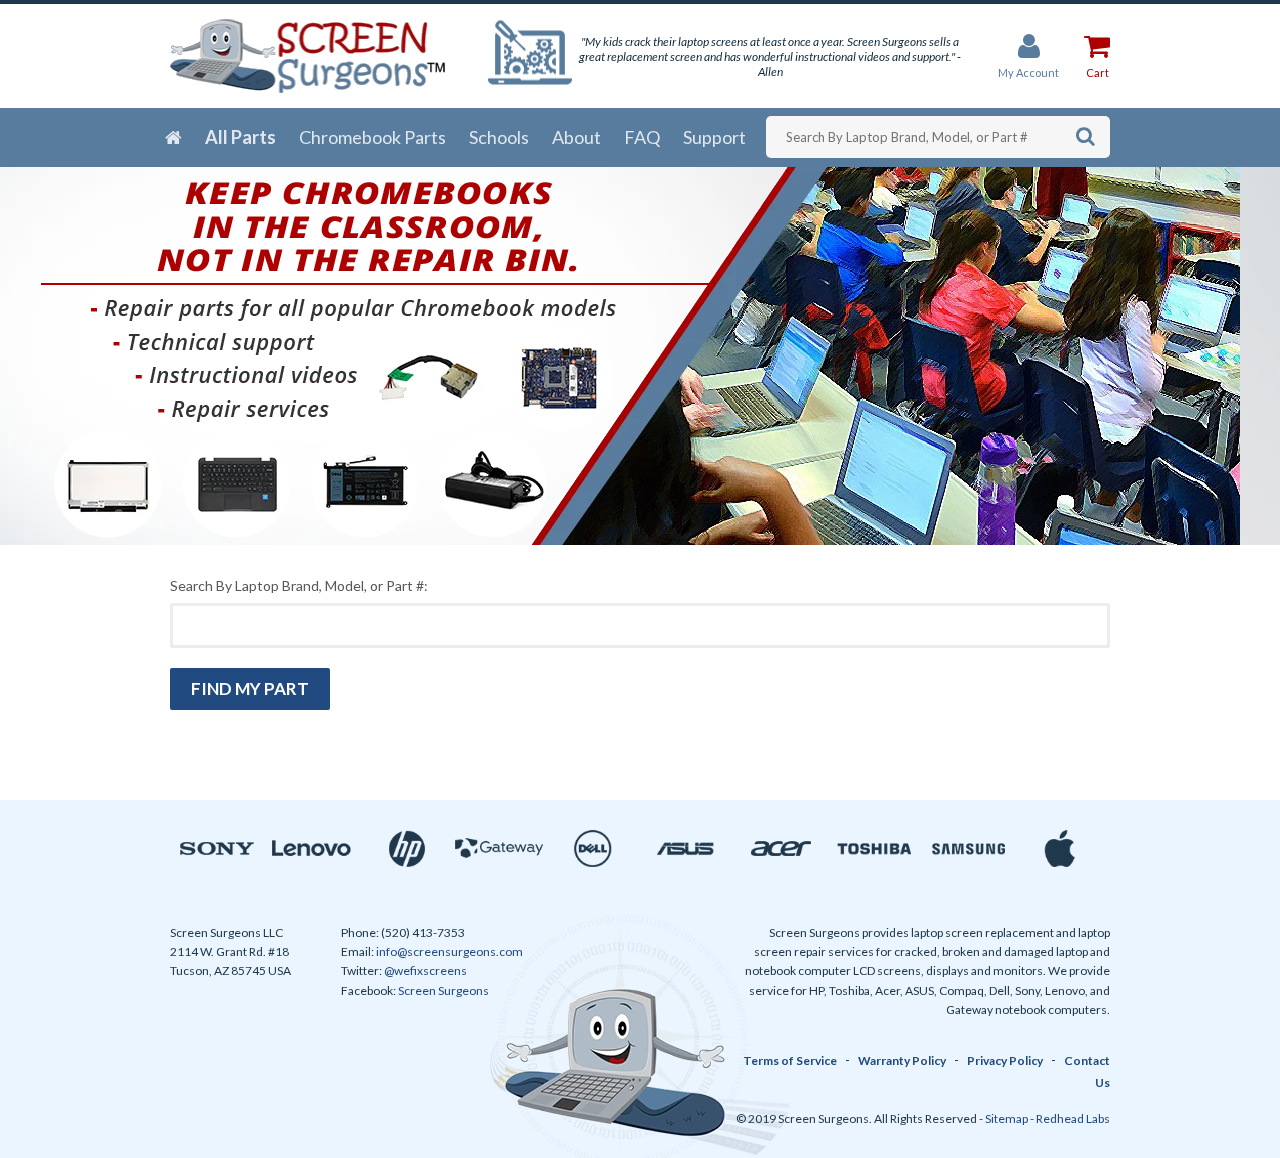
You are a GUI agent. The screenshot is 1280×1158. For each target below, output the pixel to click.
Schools (499, 137)
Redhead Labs (1073, 1118)
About (576, 137)
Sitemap (1006, 1118)
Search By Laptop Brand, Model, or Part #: (299, 585)
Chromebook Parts (372, 137)
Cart (1097, 72)
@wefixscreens (425, 970)
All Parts (240, 137)
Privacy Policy (1005, 1060)
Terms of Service (790, 1060)
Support (714, 137)
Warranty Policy (902, 1060)
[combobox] (938, 137)
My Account (1028, 72)
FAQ (642, 137)
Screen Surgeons (443, 990)
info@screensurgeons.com (449, 951)
